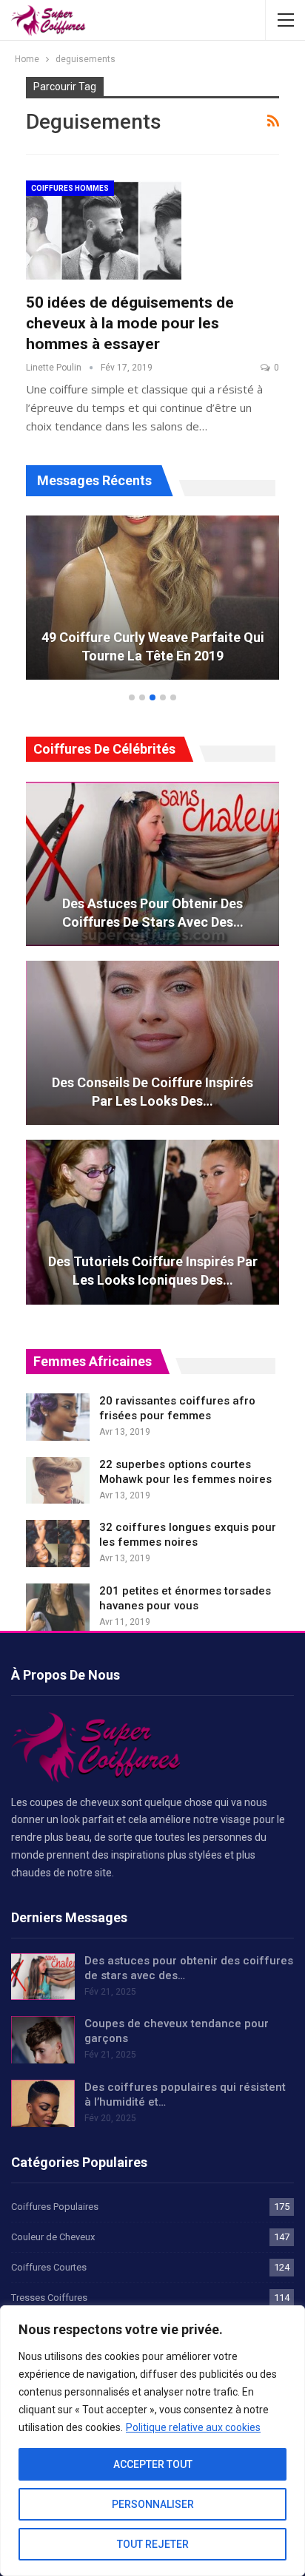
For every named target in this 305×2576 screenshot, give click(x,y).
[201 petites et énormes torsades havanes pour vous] (58, 1607)
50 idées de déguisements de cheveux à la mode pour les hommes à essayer (130, 323)
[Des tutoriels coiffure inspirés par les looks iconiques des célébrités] (152, 1222)
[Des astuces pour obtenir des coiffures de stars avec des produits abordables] (152, 864)
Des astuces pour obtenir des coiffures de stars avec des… (153, 913)
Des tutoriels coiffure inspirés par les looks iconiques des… (153, 1271)
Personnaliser (153, 2504)
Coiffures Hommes (70, 188)
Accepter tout (153, 2464)
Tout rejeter (153, 2544)
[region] (152, 2441)
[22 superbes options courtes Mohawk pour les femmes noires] (58, 1481)
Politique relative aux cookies (193, 2427)
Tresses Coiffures (49, 2298)
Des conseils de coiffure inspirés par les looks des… (152, 1092)
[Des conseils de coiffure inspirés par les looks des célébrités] (152, 1043)
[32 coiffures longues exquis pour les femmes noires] (58, 1544)
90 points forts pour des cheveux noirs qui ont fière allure (188, 646)
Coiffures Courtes (49, 2267)
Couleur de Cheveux (53, 2237)
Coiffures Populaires (55, 2207)
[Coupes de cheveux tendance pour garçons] (43, 2040)
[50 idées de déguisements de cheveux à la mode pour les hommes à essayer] (104, 230)
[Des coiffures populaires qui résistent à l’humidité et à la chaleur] (43, 2103)
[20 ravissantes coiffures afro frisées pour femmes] (58, 1417)
